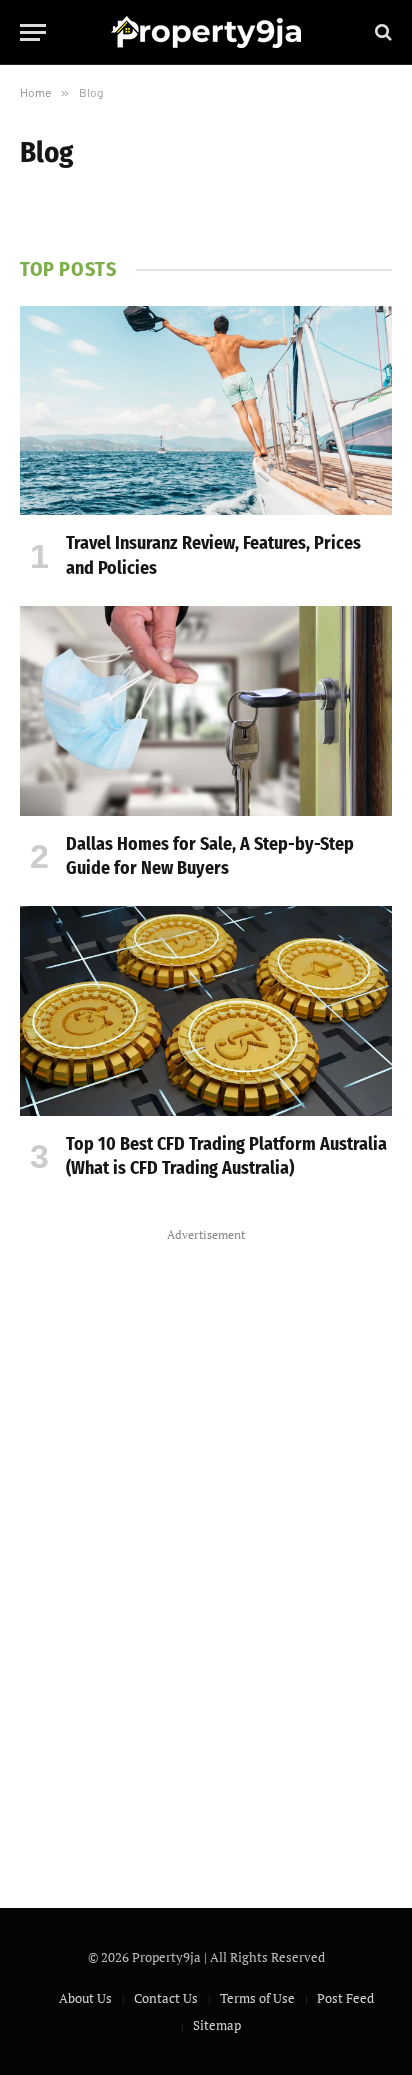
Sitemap (217, 2025)
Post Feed (345, 1998)
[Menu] (33, 32)
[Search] (381, 32)
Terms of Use (257, 1998)
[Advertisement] (206, 1548)
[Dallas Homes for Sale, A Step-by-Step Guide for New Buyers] (206, 710)
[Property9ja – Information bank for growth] (206, 32)
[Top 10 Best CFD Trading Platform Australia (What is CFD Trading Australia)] (206, 1010)
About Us (85, 1998)
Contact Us (166, 1998)
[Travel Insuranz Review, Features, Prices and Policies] (206, 410)
